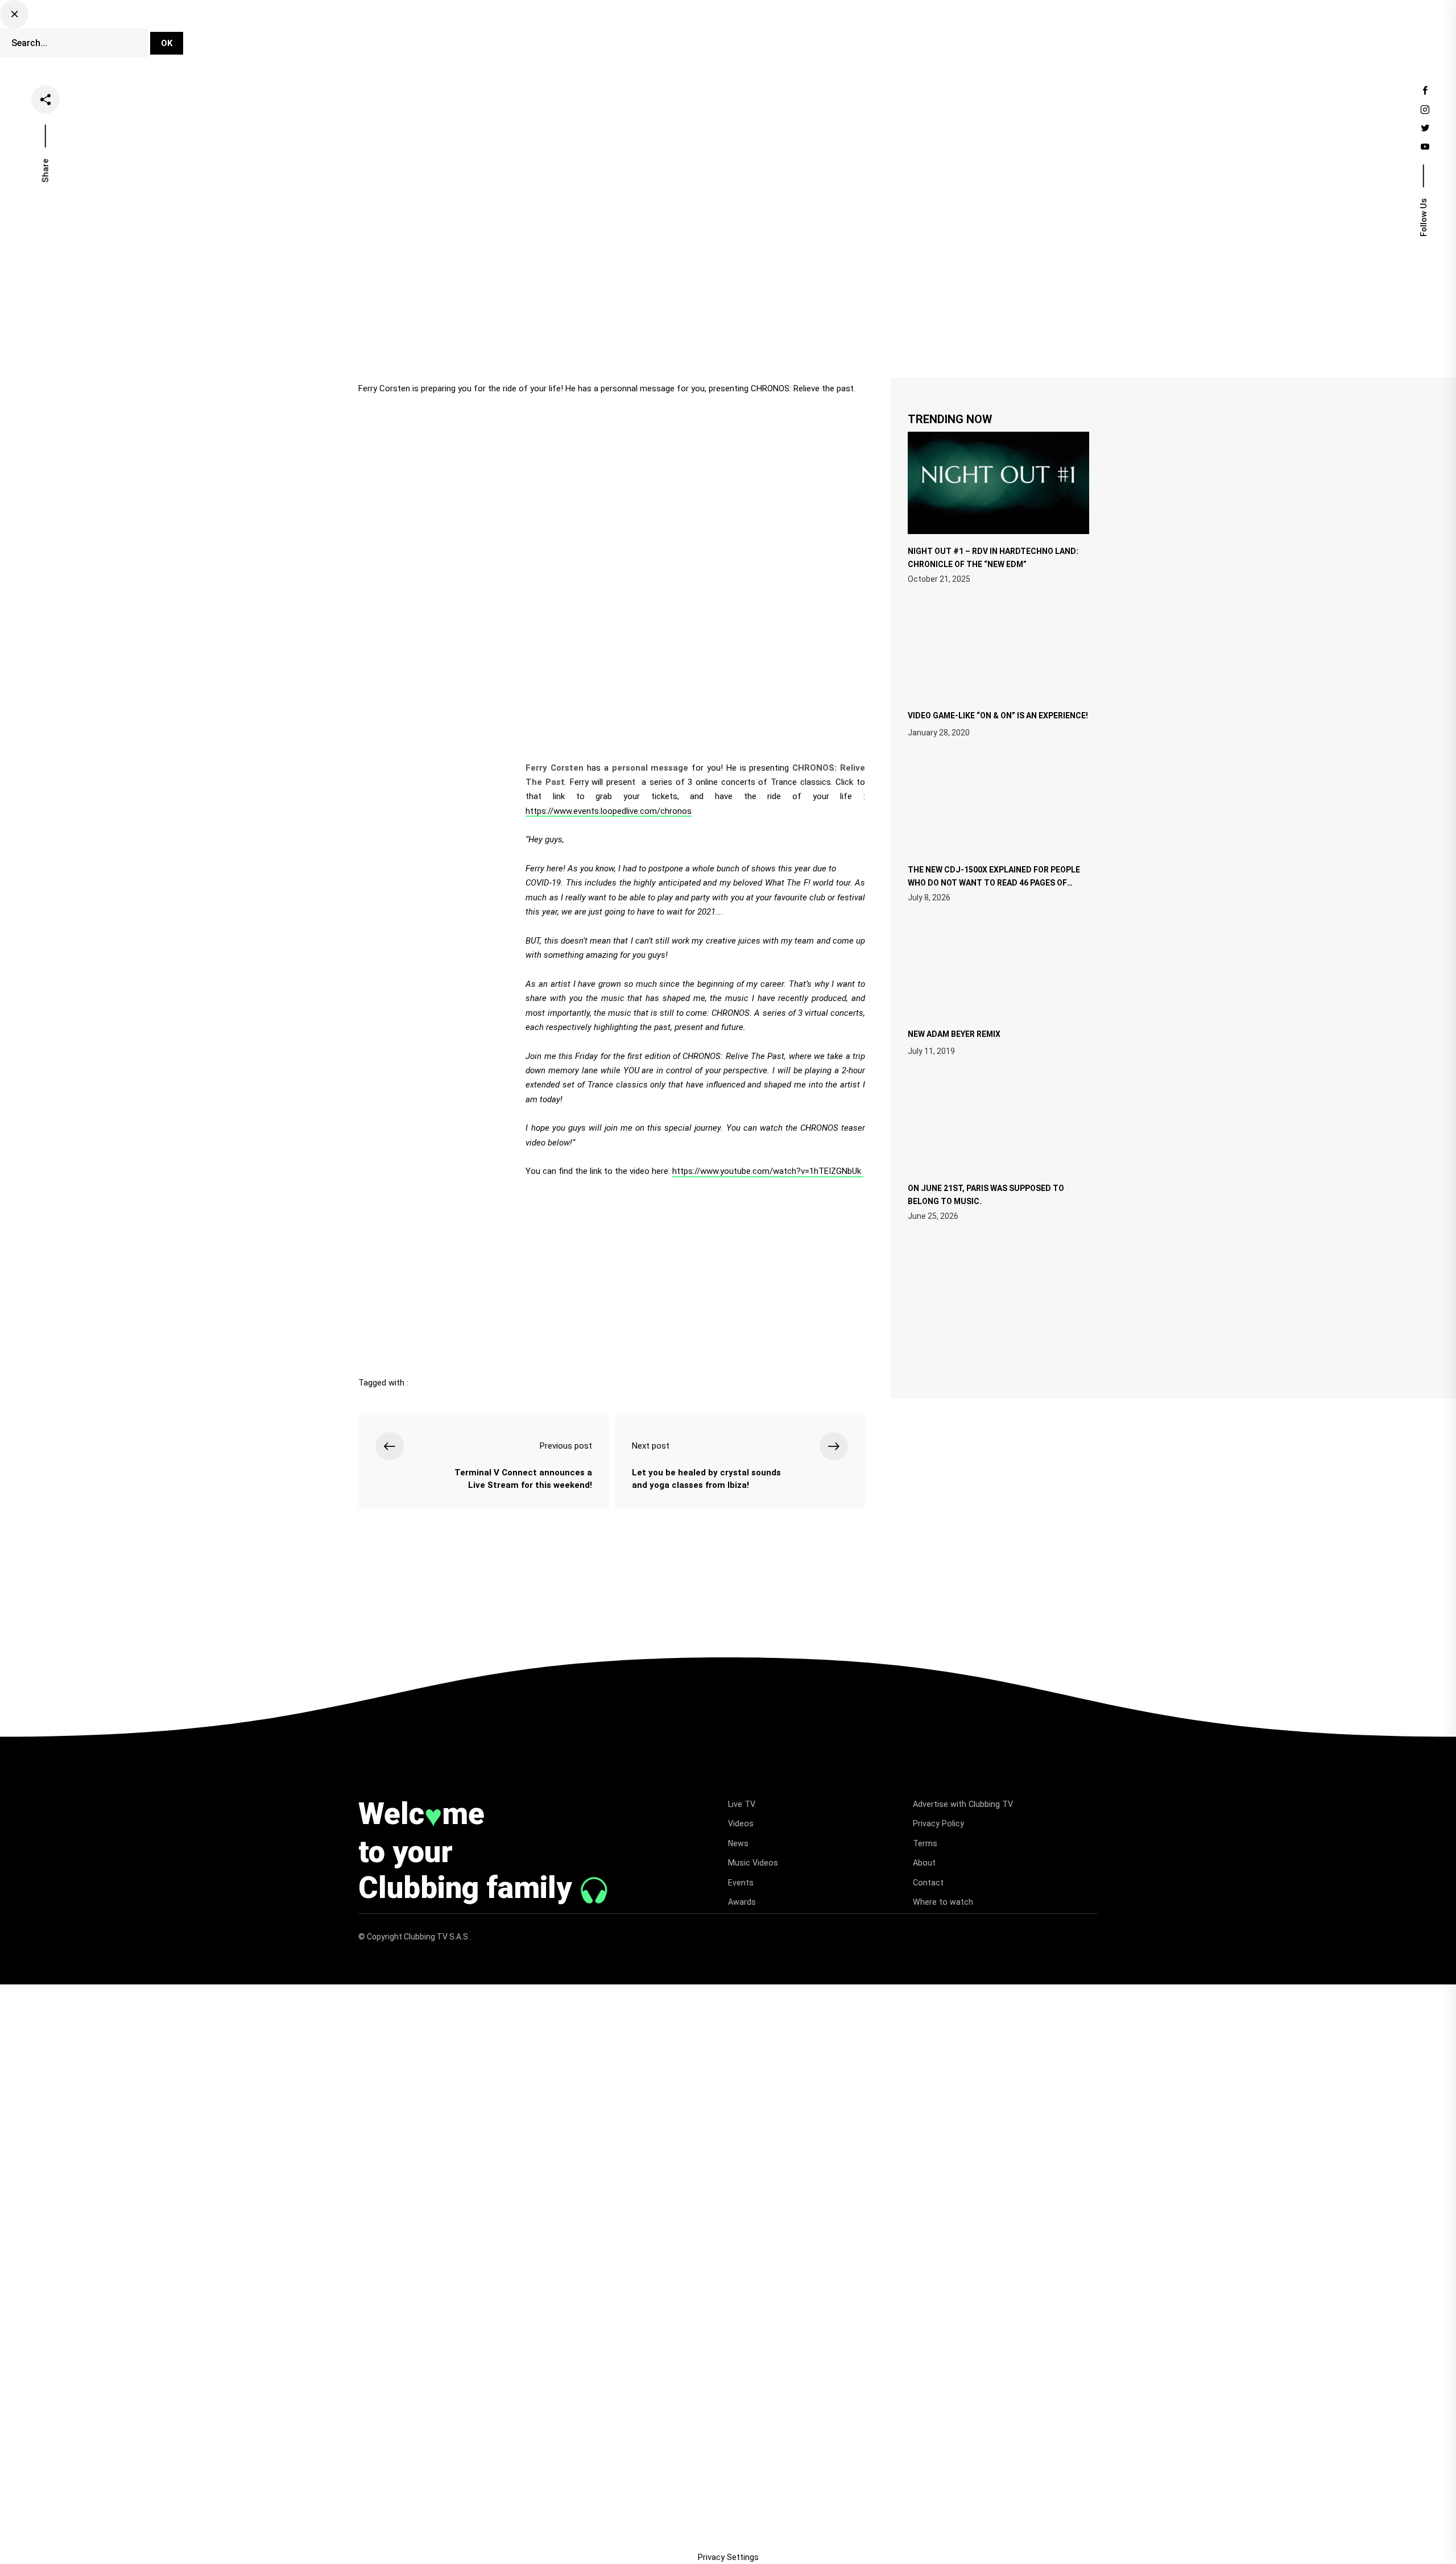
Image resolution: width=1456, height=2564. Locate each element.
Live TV (658, 36)
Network (914, 36)
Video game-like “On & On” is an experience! (998, 716)
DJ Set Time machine (578, 36)
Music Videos (753, 1863)
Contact (928, 1883)
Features (808, 36)
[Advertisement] (612, 1273)
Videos (709, 36)
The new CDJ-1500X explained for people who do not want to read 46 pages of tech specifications (994, 882)
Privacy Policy (938, 1823)
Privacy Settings (728, 2557)
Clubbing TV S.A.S (437, 1937)
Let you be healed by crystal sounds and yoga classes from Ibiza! (706, 1479)
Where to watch (943, 1902)
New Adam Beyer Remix (954, 1034)
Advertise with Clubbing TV (963, 1804)
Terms (925, 1843)
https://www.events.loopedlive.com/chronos (609, 811)
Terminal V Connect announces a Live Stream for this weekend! (523, 1479)
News (756, 36)
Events (861, 36)
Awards (742, 1902)
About (924, 1863)
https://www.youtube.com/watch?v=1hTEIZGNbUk (768, 1171)
